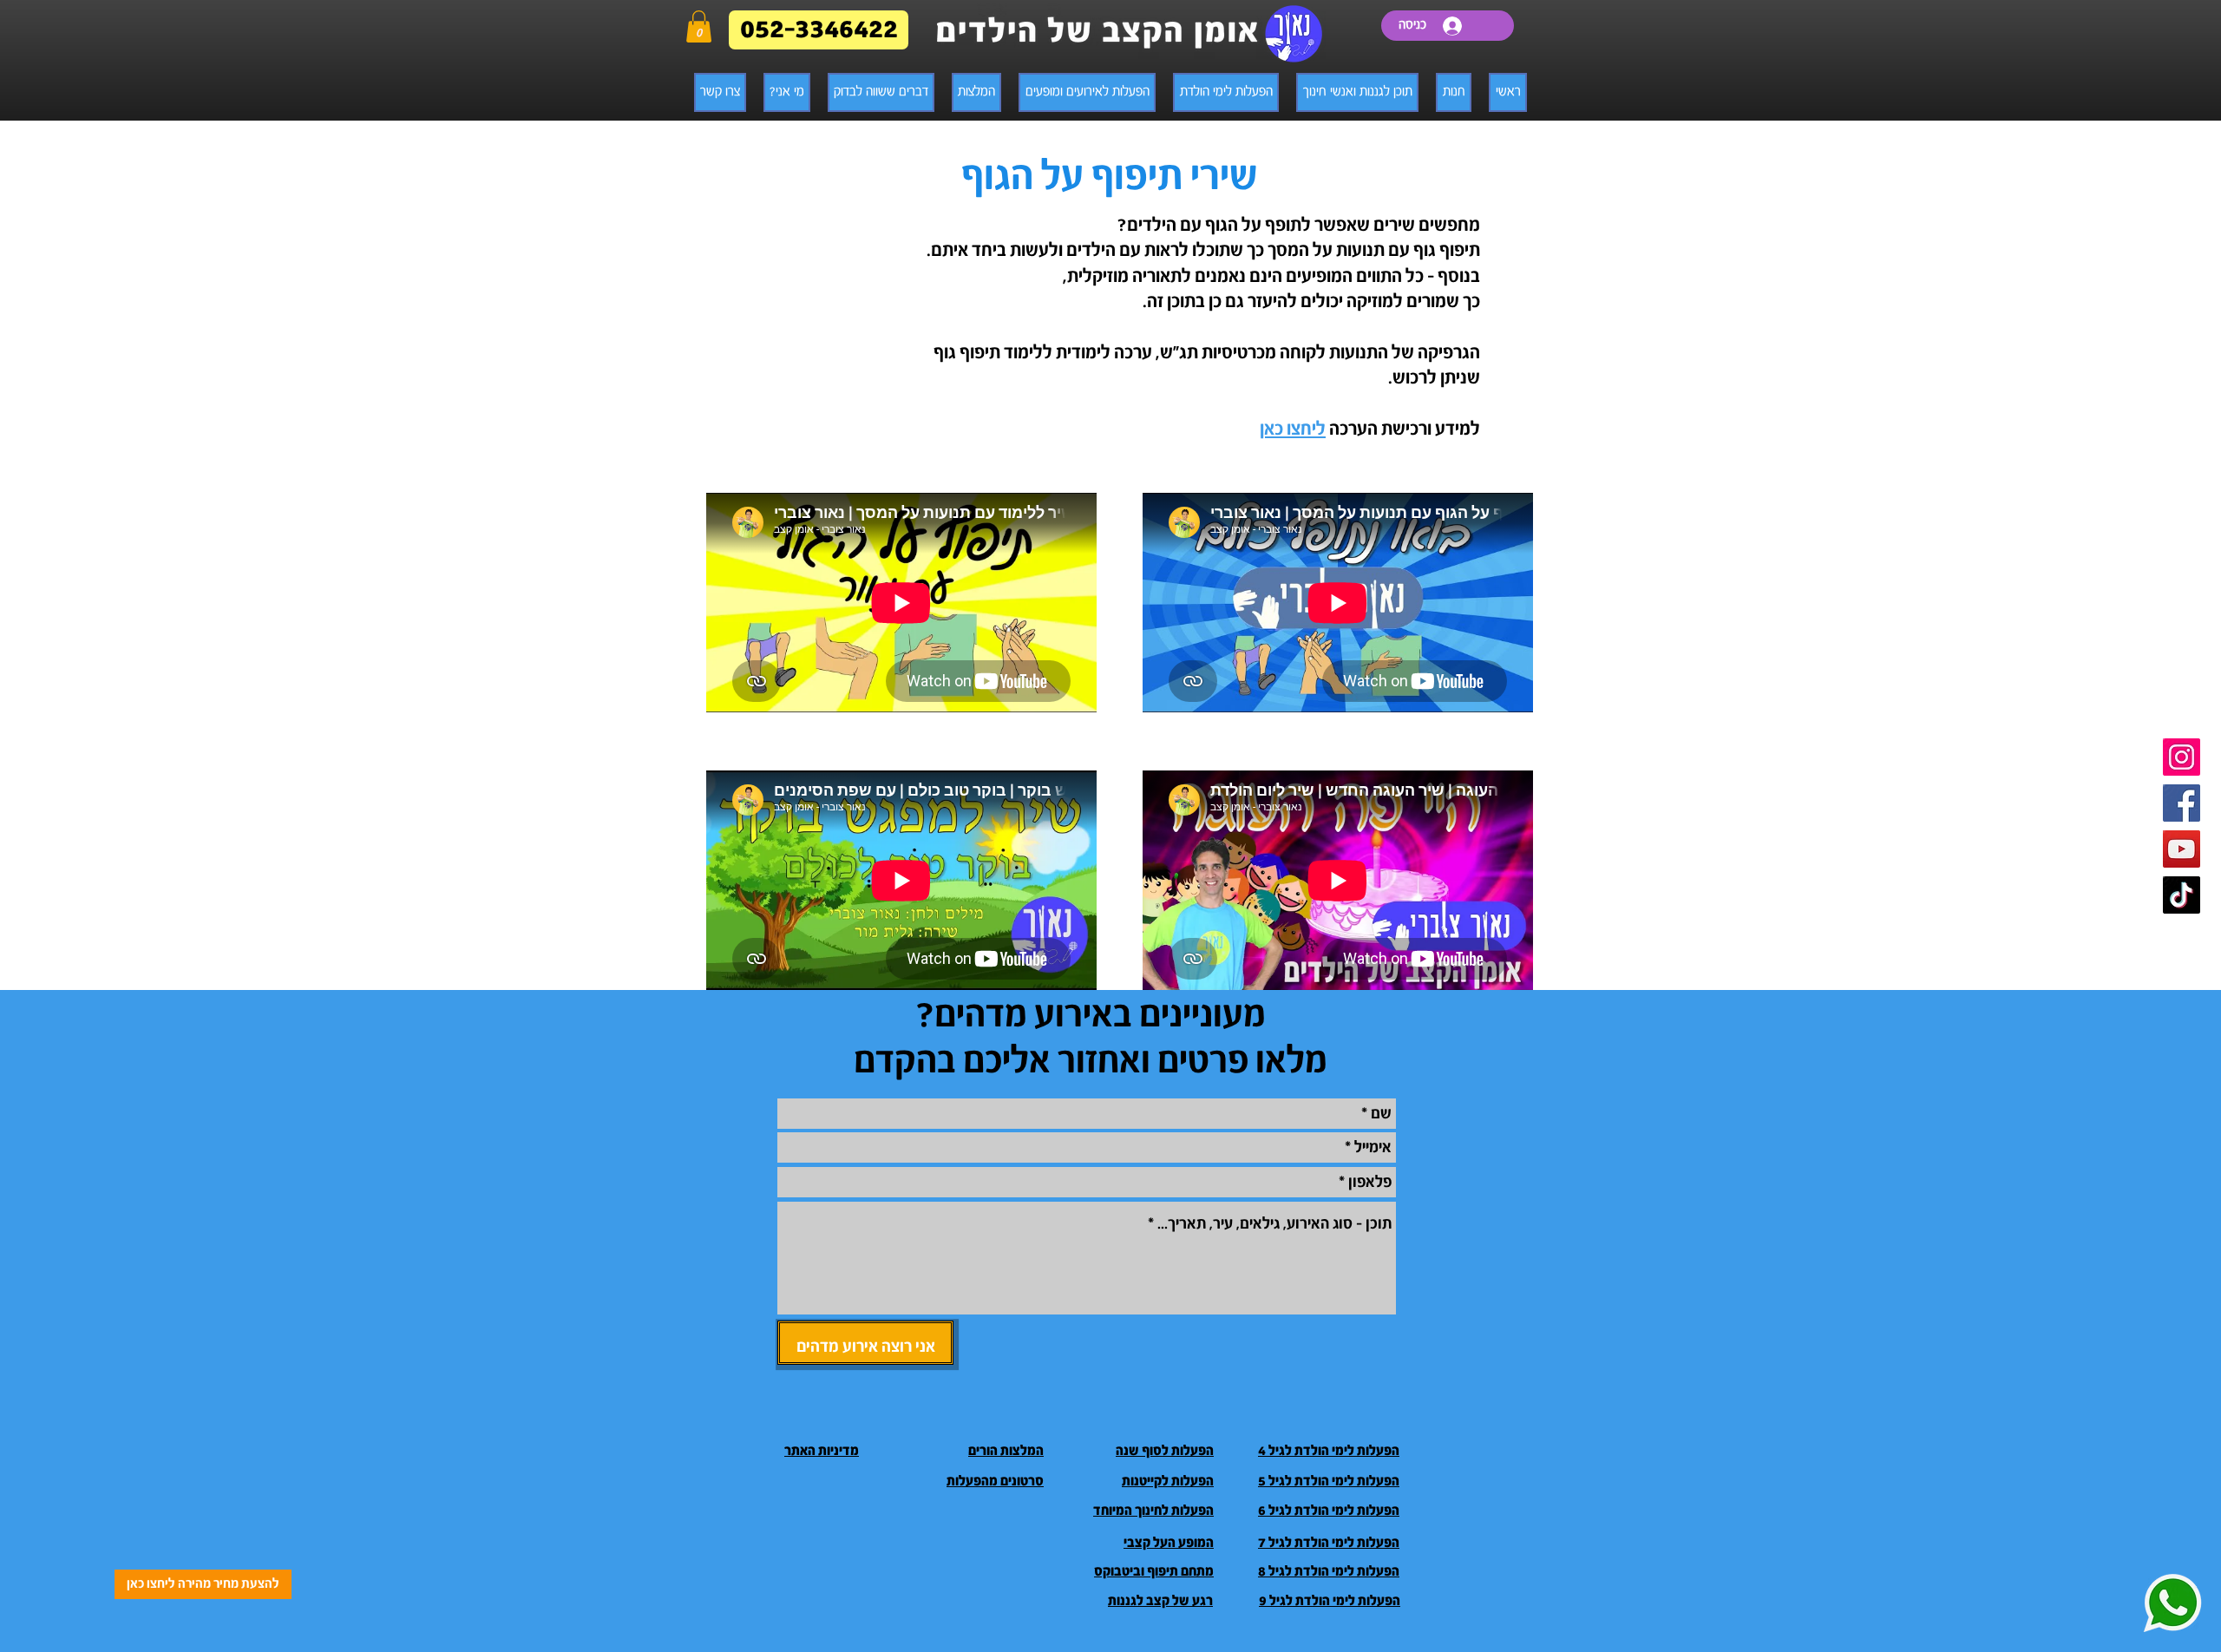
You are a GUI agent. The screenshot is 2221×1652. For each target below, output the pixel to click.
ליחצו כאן (1293, 429)
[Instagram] (2182, 757)
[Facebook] (2182, 803)
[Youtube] (2182, 849)
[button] (699, 26)
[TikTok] (2182, 895)
